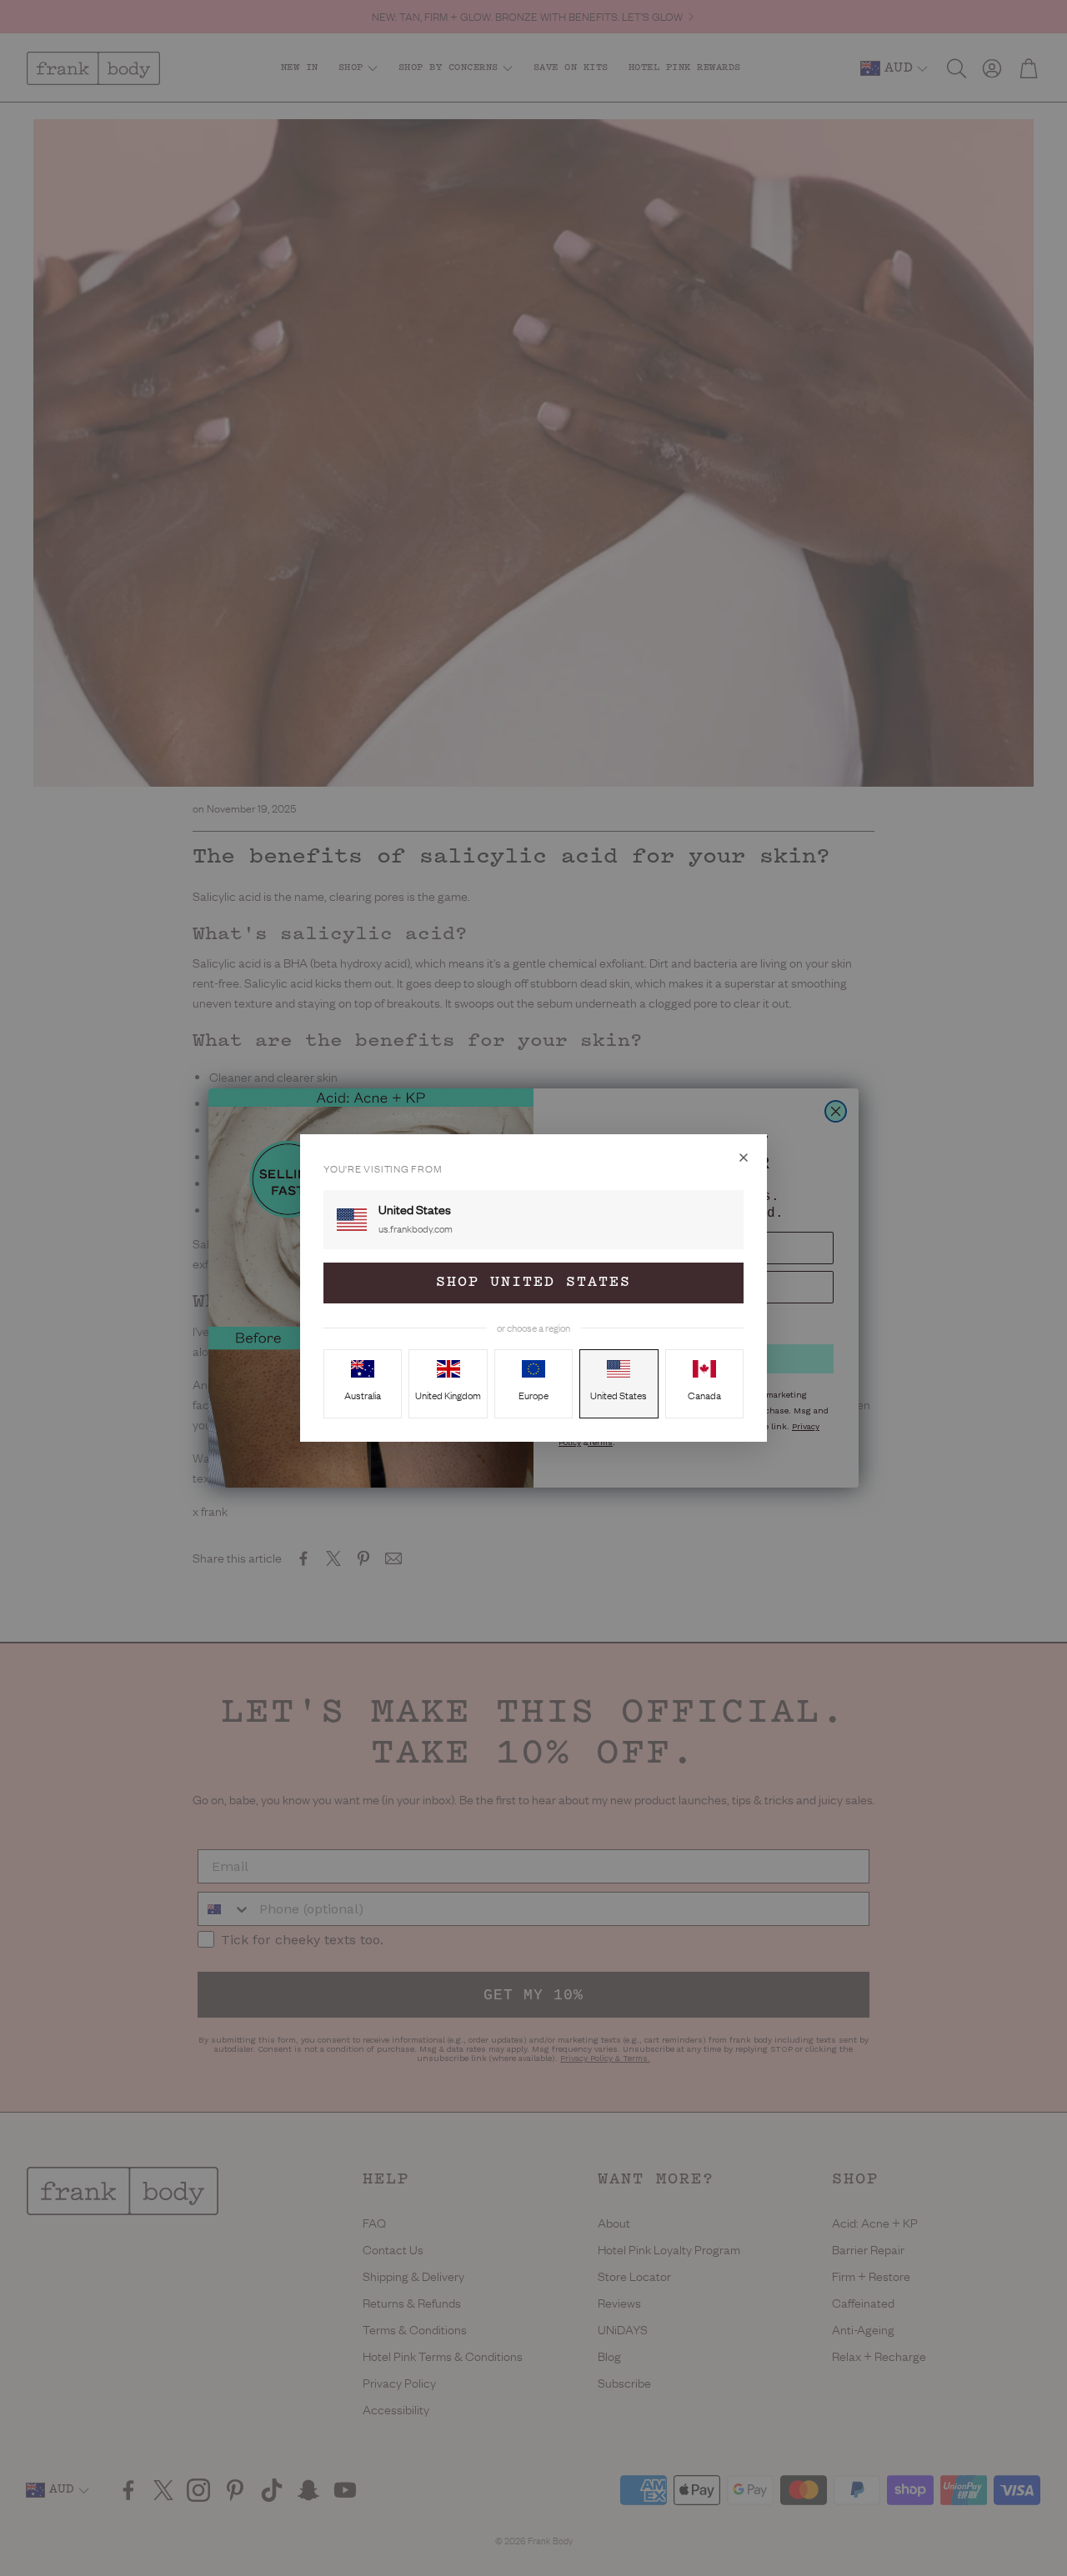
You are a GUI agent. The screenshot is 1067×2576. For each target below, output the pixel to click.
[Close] (744, 1158)
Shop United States (533, 1283)
